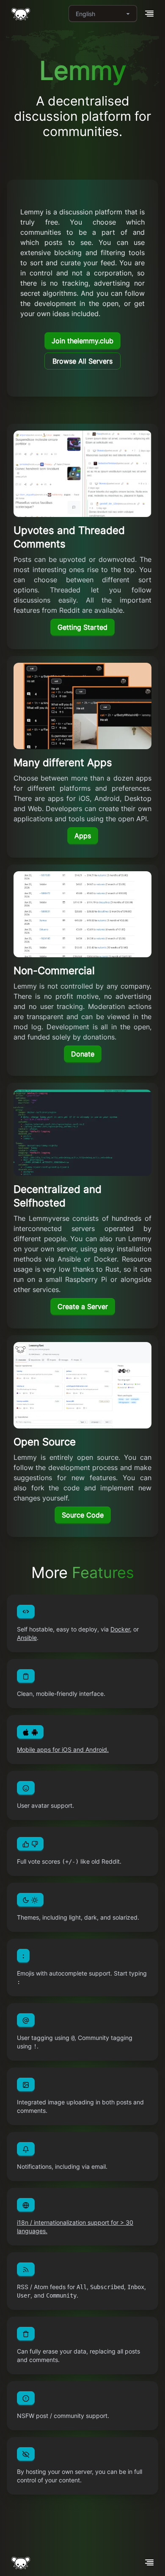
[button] (149, 14)
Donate (83, 1054)
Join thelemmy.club (82, 341)
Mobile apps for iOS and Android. (63, 1749)
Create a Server (83, 1306)
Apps (83, 836)
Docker (120, 1629)
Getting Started (82, 627)
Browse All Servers (82, 361)
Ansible (27, 1638)
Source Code (83, 1515)
